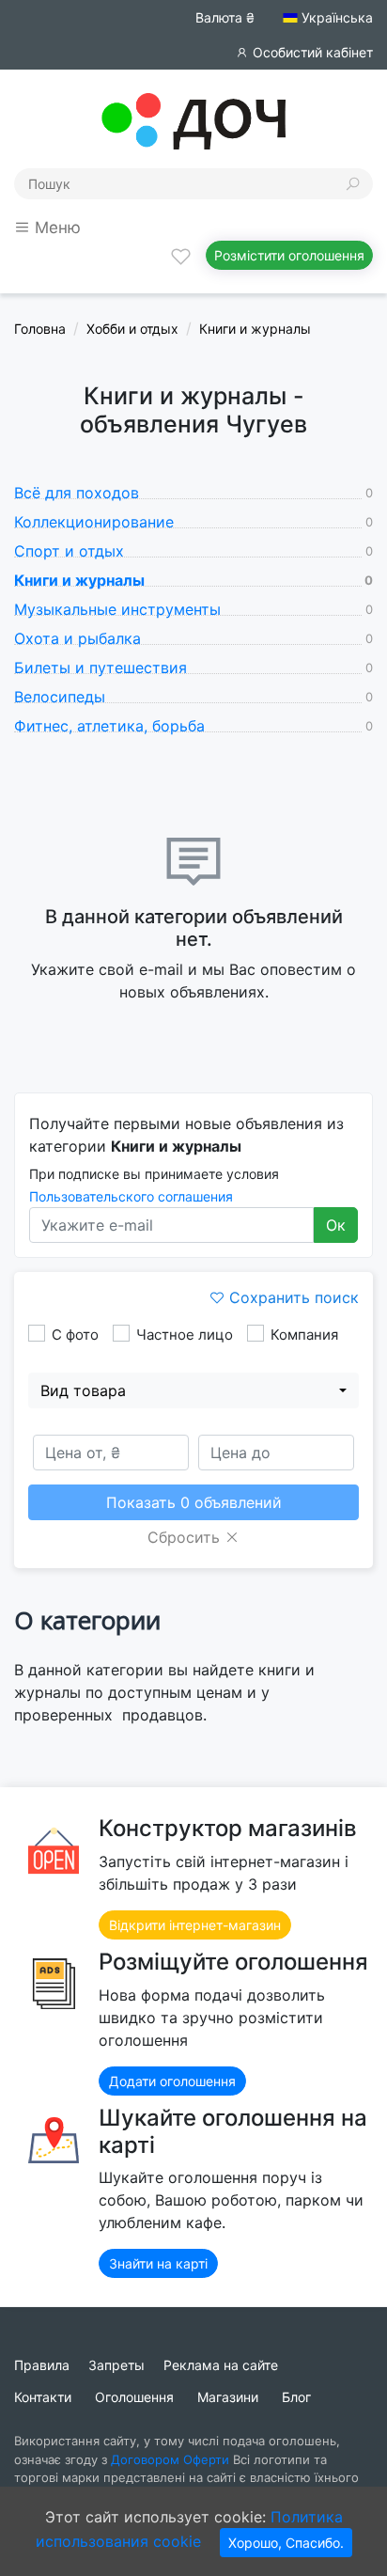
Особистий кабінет (311, 52)
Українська (335, 17)
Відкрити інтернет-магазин (195, 1925)
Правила (42, 2365)
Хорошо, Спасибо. (286, 2543)
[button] (193, 1390)
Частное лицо (185, 1335)
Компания (304, 1335)
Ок (336, 1225)
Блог (296, 2397)
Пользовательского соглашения (131, 1196)
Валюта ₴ (225, 17)
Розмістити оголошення (289, 255)
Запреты (116, 2365)
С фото (75, 1335)
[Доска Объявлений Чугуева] (193, 119)
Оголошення (134, 2397)
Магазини (228, 2397)
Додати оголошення (172, 2081)
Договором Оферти (170, 2459)
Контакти (43, 2397)
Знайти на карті (158, 2263)
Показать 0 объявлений (194, 1502)
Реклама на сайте (221, 2365)
